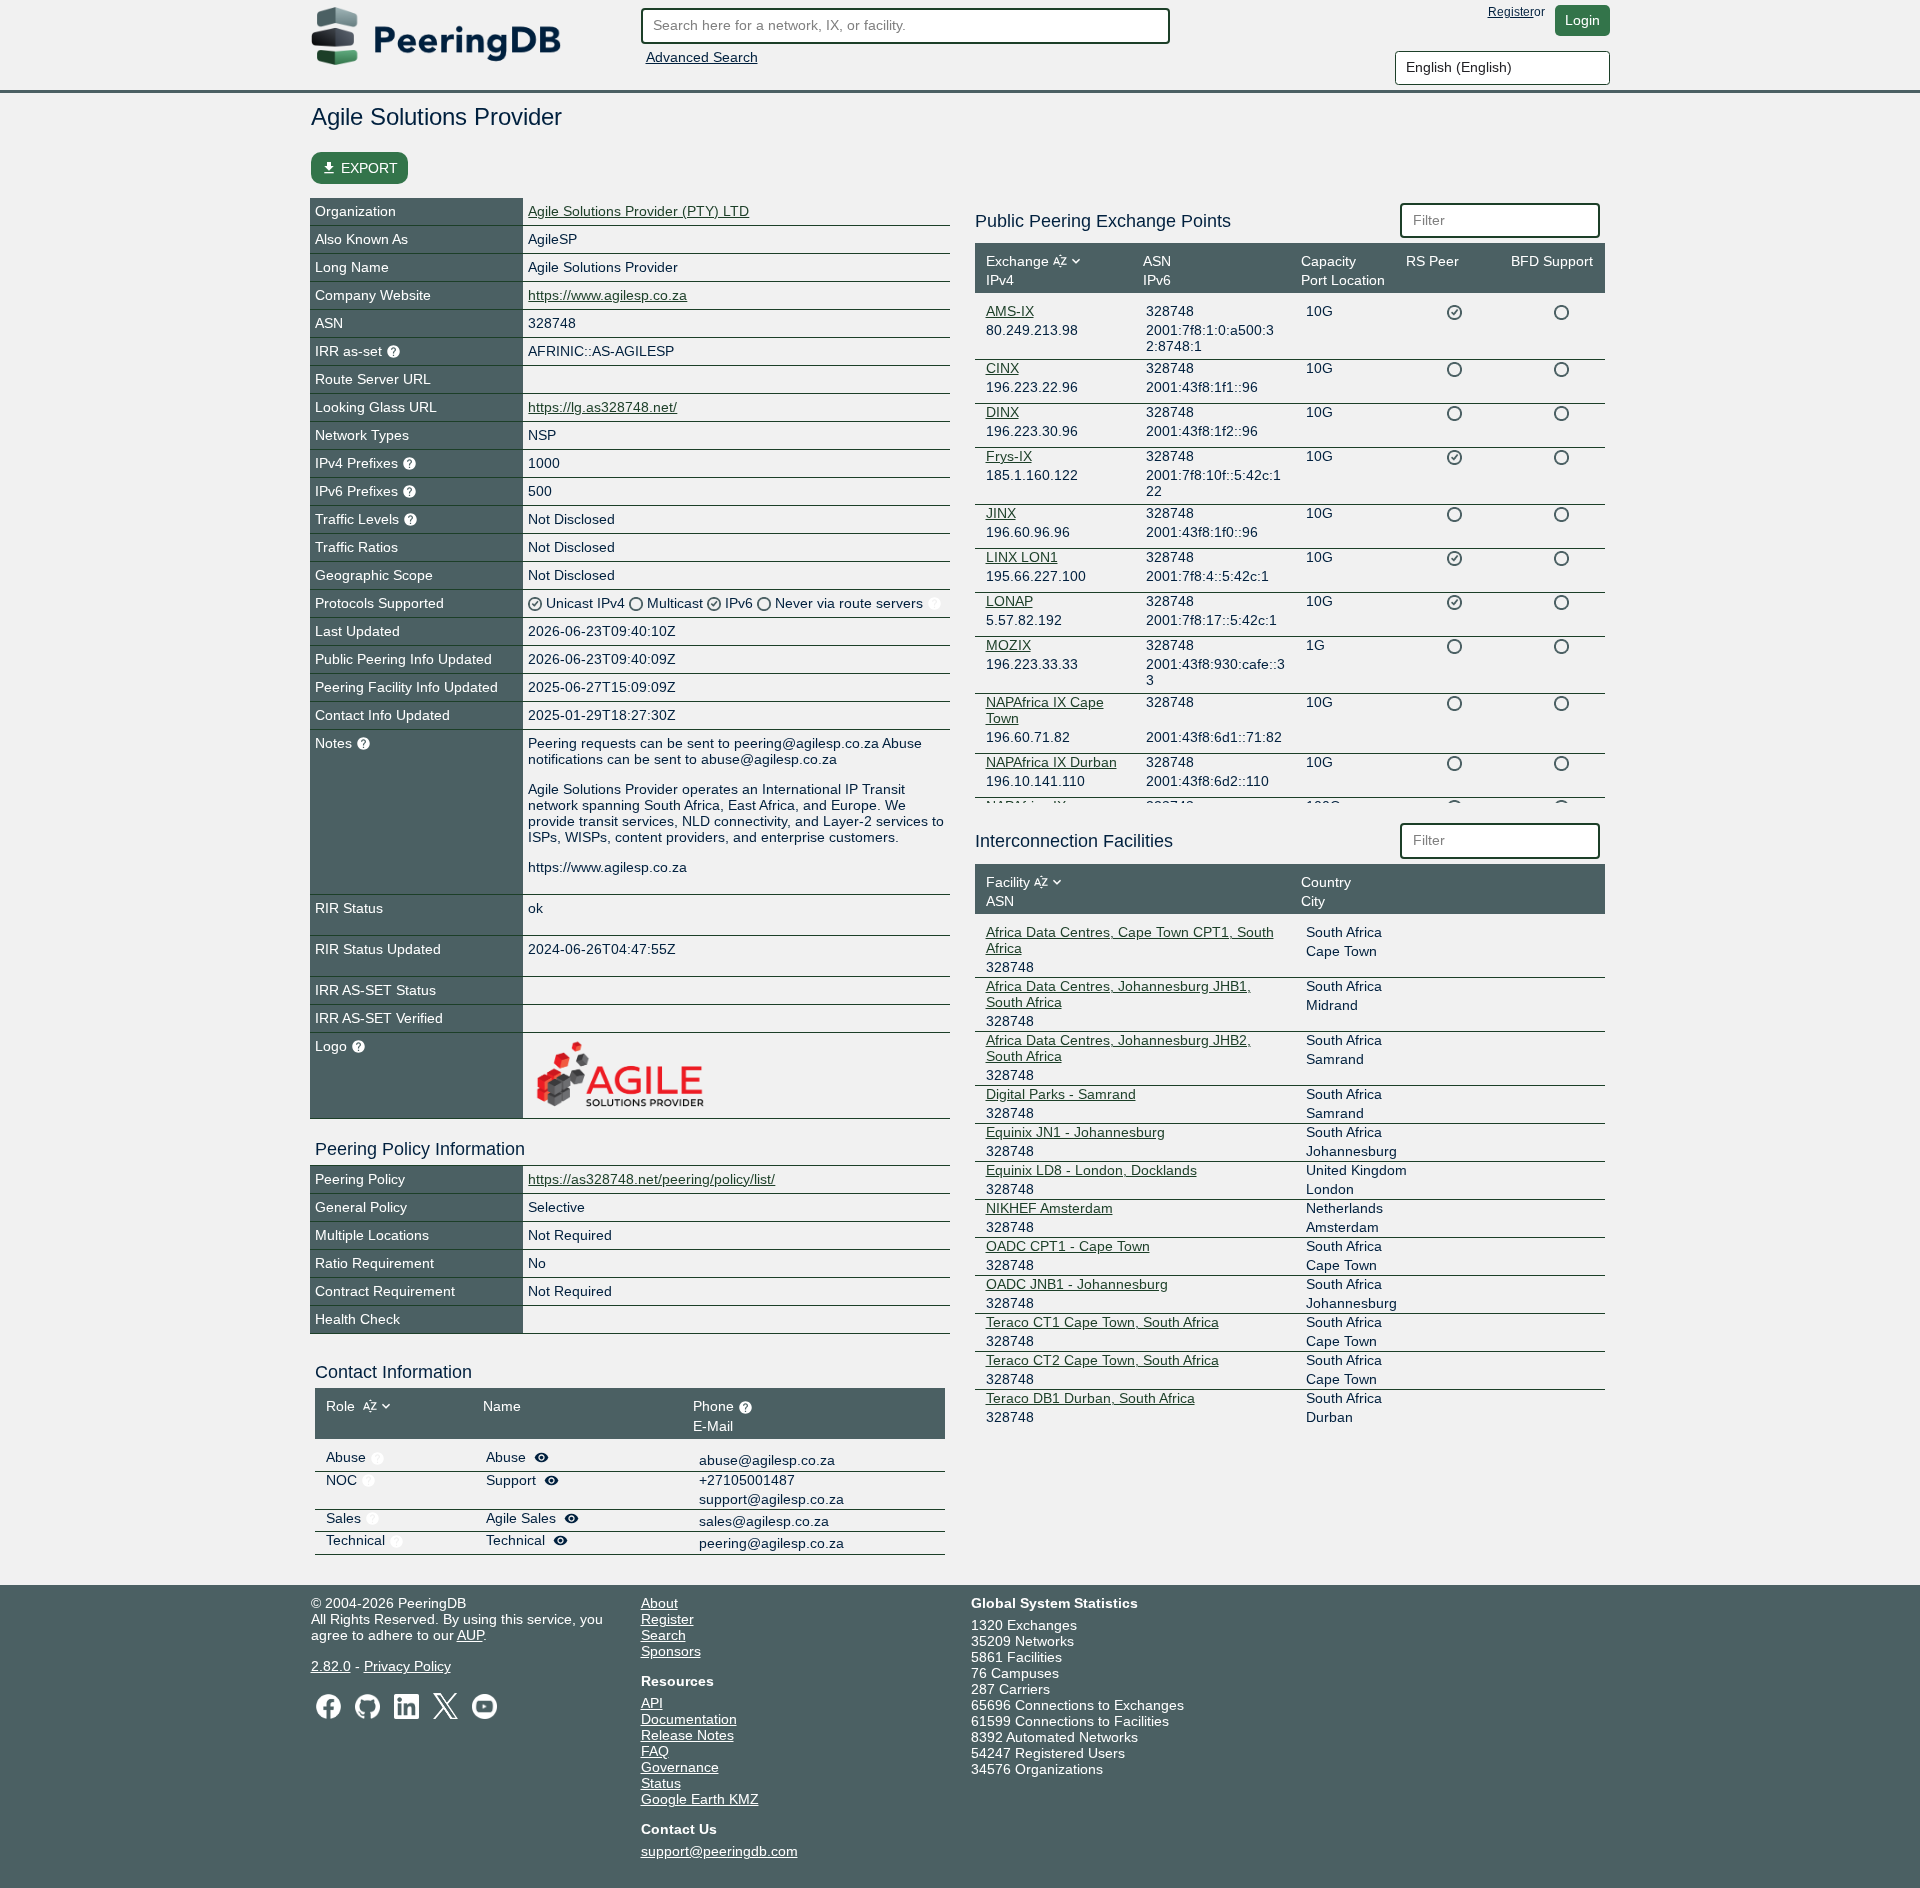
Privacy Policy (407, 1666)
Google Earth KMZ (700, 1799)
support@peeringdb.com (719, 1851)
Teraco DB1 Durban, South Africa (1090, 1398)
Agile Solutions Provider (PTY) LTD (638, 211)
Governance (680, 1767)
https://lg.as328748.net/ (602, 407)
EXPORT (359, 168)
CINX (1002, 368)
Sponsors (671, 1651)
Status (661, 1783)
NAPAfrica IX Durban (1051, 762)
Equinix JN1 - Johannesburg (1075, 1132)
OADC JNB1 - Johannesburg (1077, 1284)
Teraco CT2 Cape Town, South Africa (1102, 1360)
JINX (1001, 513)
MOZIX (1008, 645)
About (659, 1603)
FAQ (655, 1751)
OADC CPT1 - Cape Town (1068, 1246)
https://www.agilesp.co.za (607, 295)
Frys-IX (1009, 456)
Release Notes (687, 1735)
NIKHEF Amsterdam (1049, 1208)
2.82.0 (331, 1666)
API (652, 1703)
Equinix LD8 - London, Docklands (1091, 1170)
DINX (1002, 412)
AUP (470, 1635)
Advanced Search (702, 57)
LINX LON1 (1022, 557)
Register (1511, 12)
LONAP (1009, 601)
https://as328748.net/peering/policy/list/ (651, 1179)
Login (1582, 20)
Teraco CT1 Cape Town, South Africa (1102, 1322)
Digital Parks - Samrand (1061, 1094)
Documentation (689, 1719)
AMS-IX (1010, 311)
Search (663, 1635)
